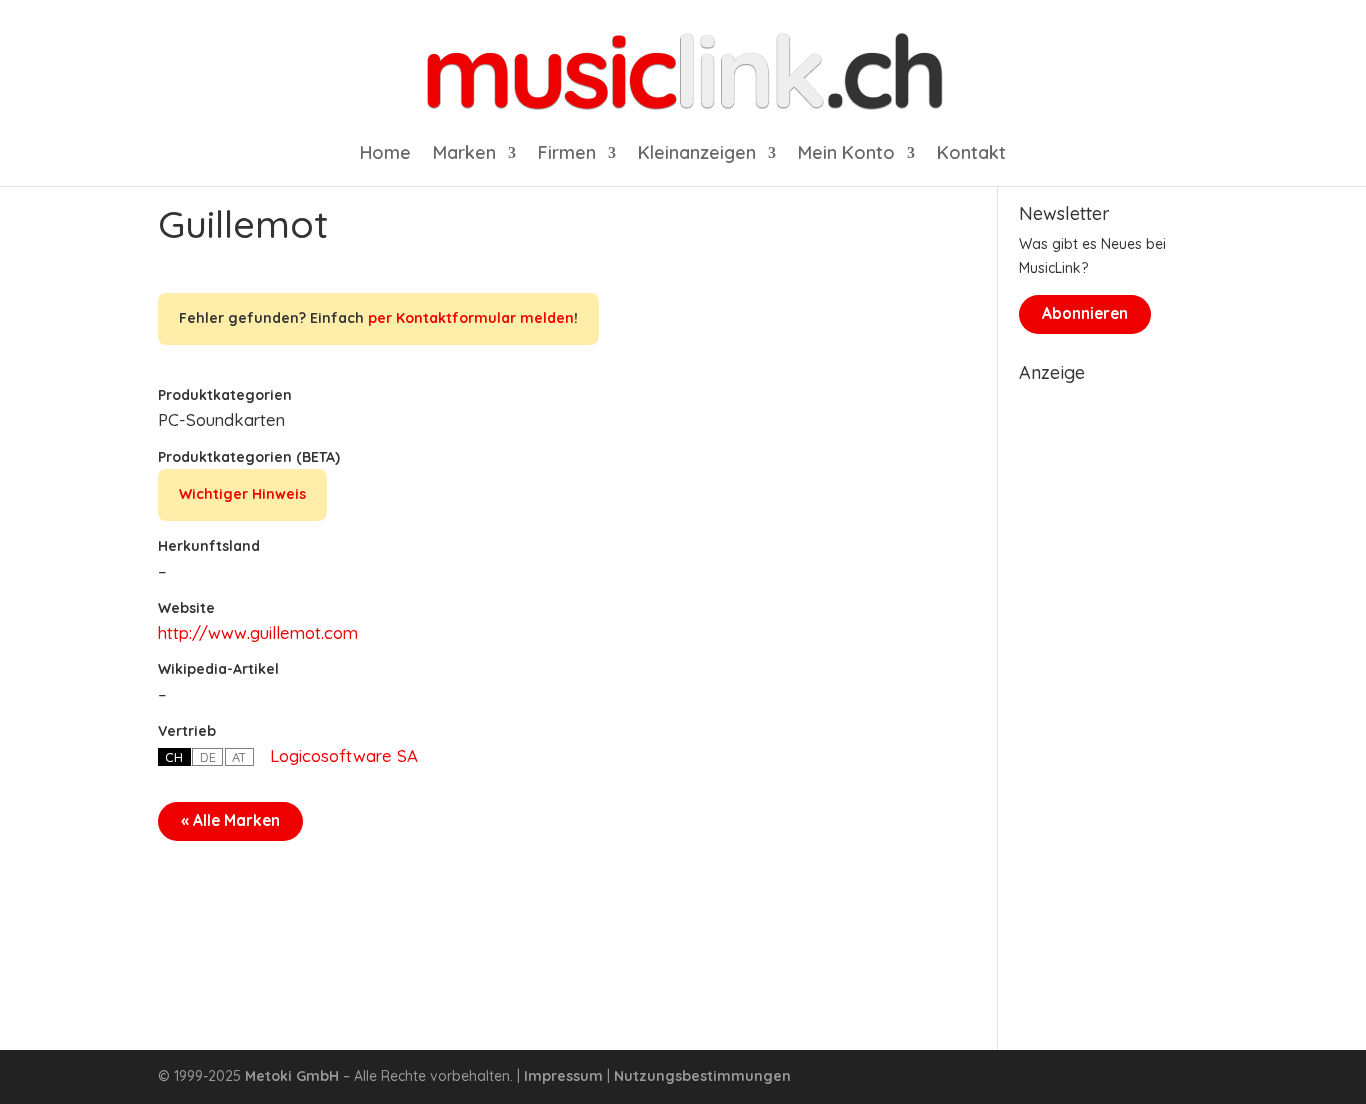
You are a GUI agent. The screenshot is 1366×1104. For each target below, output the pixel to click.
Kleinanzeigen (697, 155)
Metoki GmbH (292, 1076)
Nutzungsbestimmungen (702, 1076)
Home (385, 155)
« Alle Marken (230, 820)
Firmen (567, 155)
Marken (464, 155)
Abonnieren (1085, 313)
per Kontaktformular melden (471, 318)
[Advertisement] (1113, 692)
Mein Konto (846, 155)
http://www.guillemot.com (258, 632)
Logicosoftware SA (344, 755)
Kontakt (971, 155)
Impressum (563, 1076)
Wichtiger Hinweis (242, 494)
